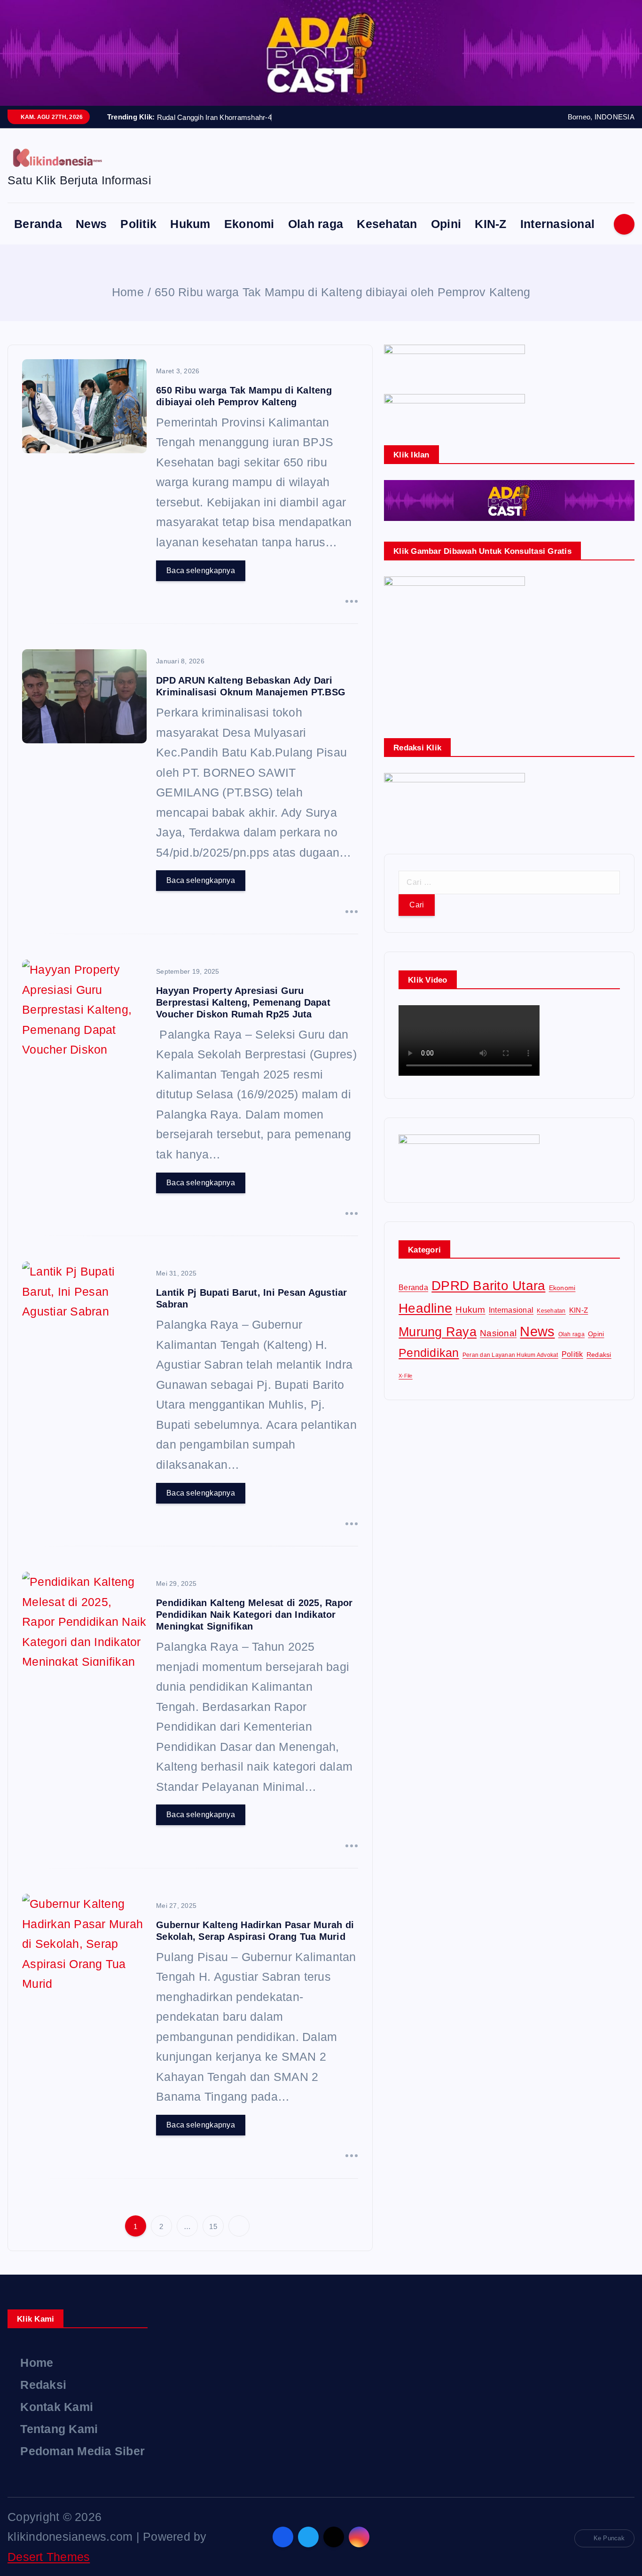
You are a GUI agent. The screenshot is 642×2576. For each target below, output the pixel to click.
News (91, 224)
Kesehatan (387, 224)
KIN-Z (490, 224)
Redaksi (599, 1355)
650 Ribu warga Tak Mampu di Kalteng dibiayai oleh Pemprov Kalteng (342, 292)
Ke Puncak (609, 2538)
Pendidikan (429, 1353)
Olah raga (316, 224)
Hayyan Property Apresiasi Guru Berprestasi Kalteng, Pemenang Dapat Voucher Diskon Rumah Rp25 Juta (243, 1002)
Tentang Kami (59, 2429)
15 (213, 2226)
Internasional (557, 224)
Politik (138, 224)
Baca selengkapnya (201, 571)
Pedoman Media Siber (82, 2451)
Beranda (38, 224)
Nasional (498, 1333)
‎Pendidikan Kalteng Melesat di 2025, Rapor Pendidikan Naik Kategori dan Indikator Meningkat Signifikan (254, 1615)
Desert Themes (49, 2557)
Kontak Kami (57, 2407)
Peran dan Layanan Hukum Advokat (510, 1355)
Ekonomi (249, 224)
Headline (425, 1308)
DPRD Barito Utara (488, 1285)
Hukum (190, 224)
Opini (446, 224)
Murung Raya (438, 1332)
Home (128, 292)
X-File (406, 1376)
